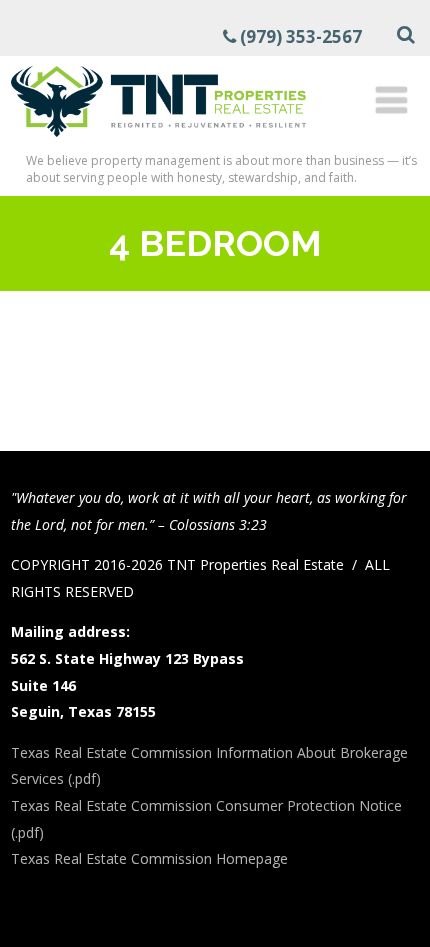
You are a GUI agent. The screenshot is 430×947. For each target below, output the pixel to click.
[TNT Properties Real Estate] (158, 140)
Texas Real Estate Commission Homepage (149, 858)
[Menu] (391, 99)
